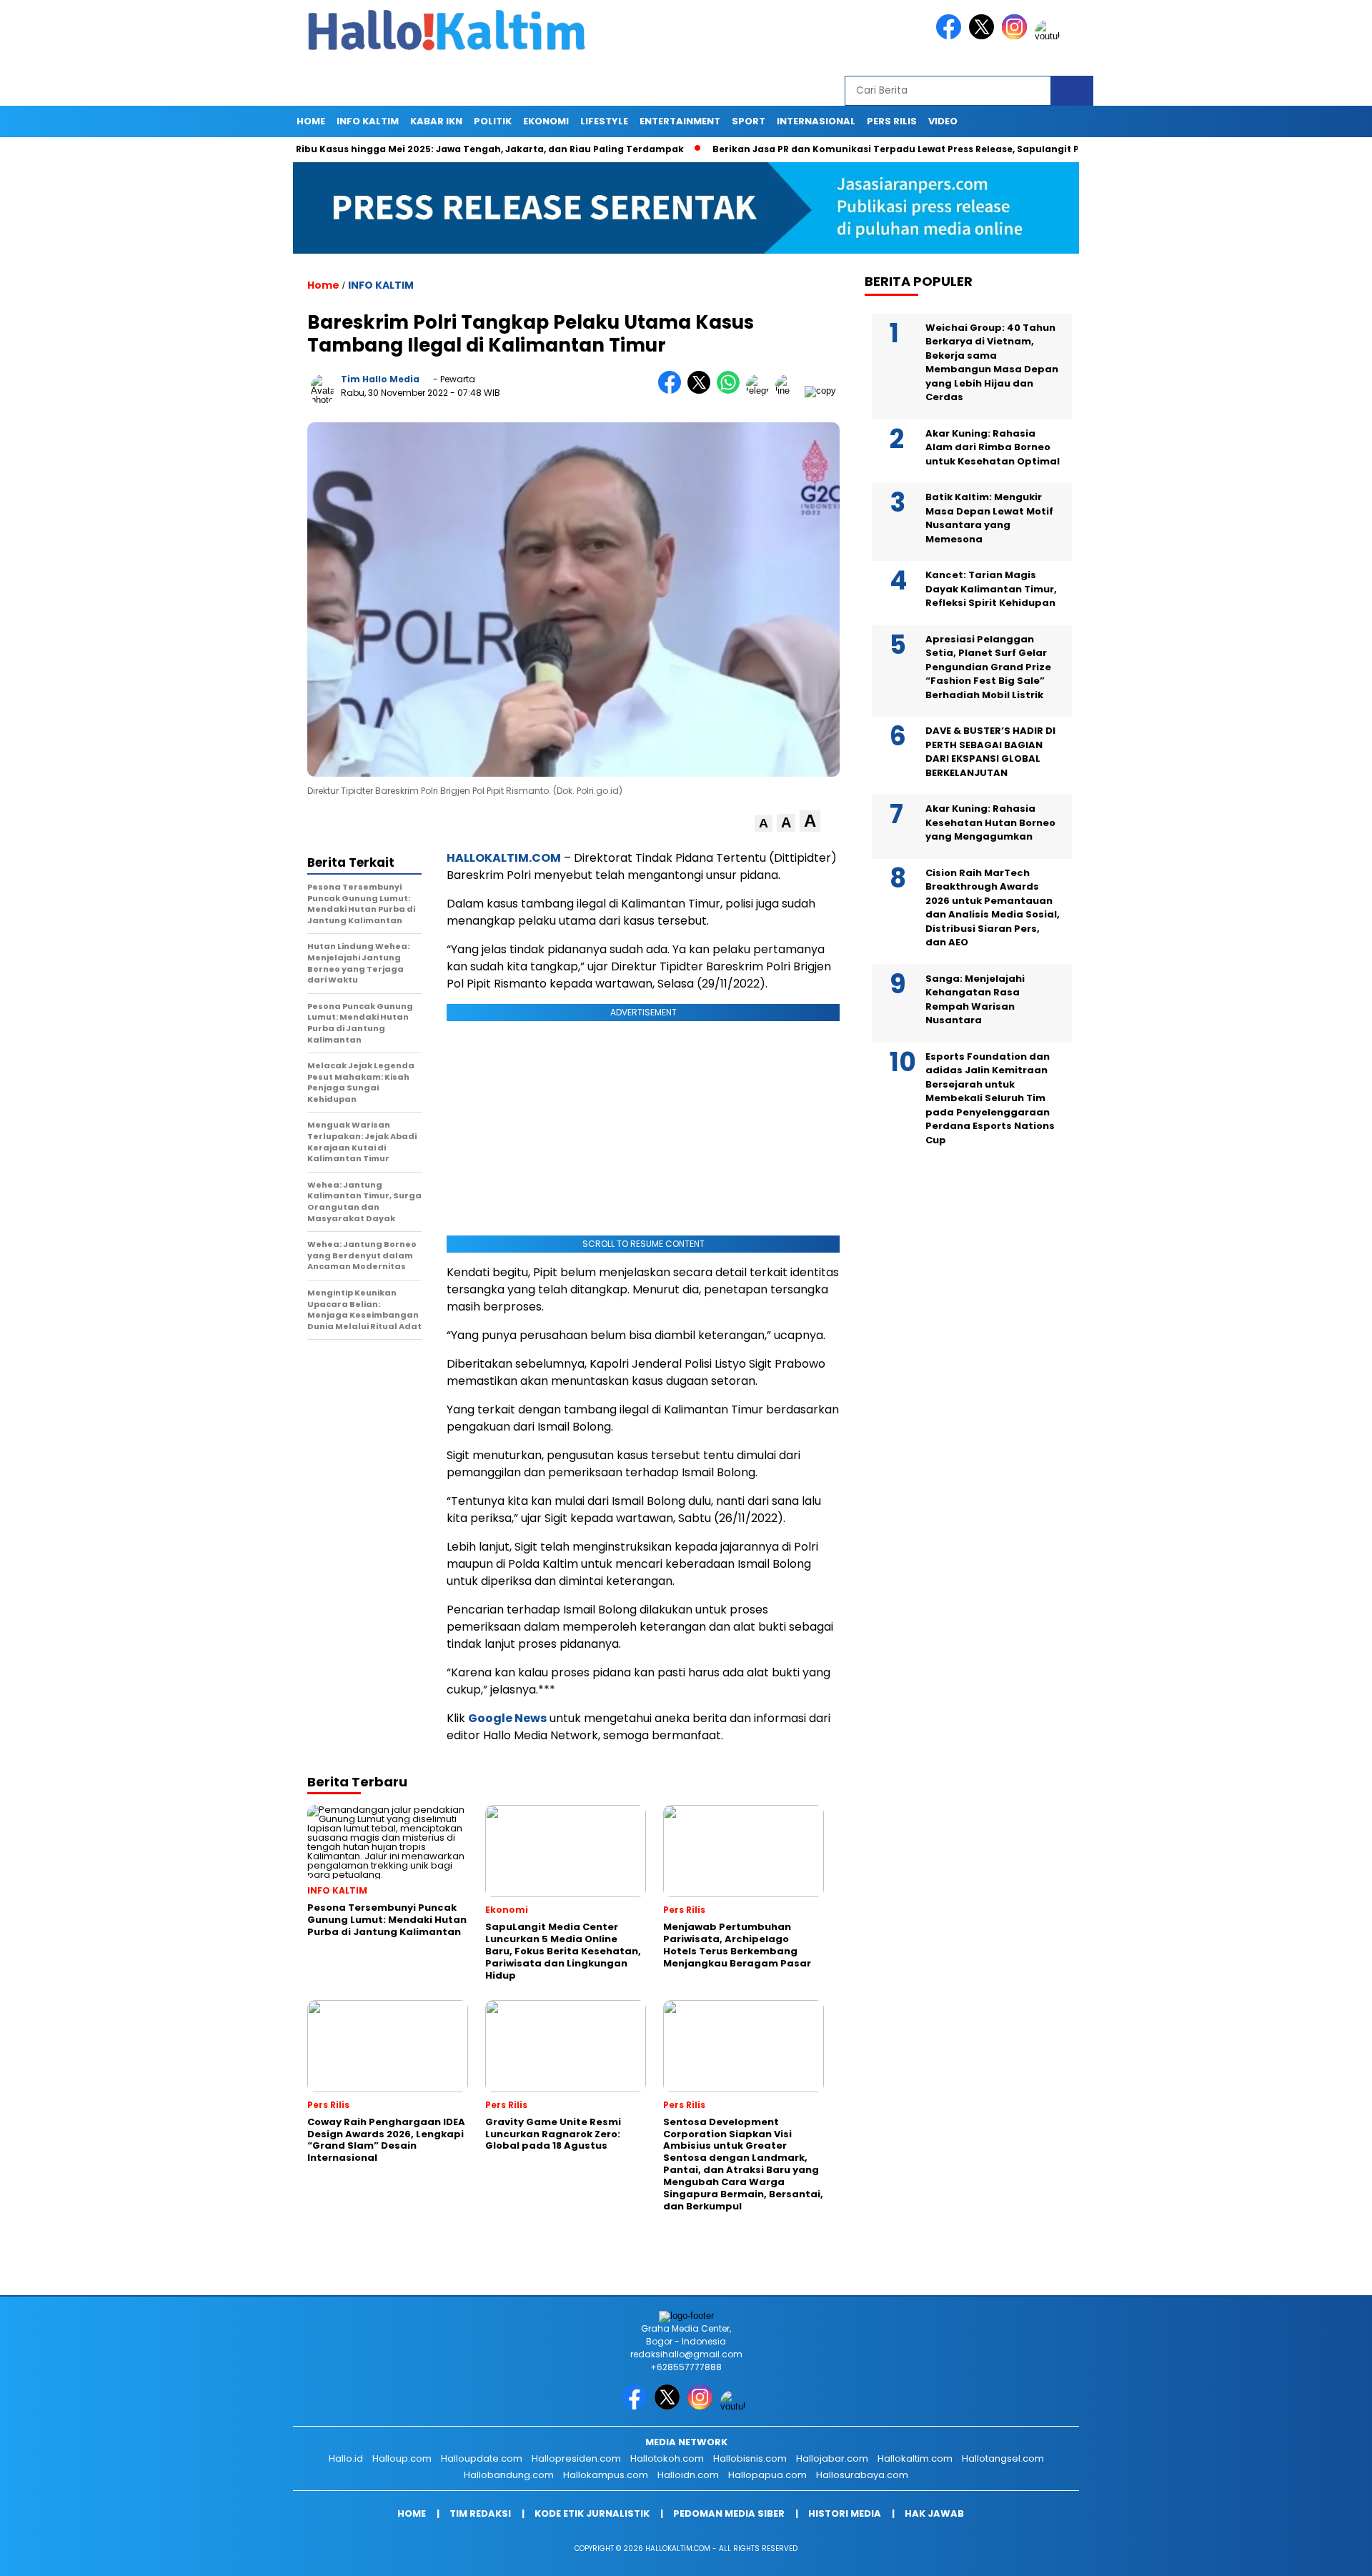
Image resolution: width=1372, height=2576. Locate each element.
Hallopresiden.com (576, 2458)
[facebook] (951, 36)
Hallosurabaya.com (862, 2475)
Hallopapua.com (767, 2475)
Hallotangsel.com (1003, 2458)
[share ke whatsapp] (731, 391)
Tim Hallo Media (380, 379)
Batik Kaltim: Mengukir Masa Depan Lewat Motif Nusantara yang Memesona (989, 518)
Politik (493, 121)
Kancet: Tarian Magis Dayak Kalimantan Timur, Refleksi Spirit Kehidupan (991, 589)
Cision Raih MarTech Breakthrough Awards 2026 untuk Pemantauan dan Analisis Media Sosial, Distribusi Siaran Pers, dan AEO (993, 908)
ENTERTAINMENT (680, 121)
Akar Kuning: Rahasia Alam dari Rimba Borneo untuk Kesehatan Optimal (993, 447)
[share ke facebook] (673, 391)
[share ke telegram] (761, 391)
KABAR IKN (436, 121)
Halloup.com (402, 2458)
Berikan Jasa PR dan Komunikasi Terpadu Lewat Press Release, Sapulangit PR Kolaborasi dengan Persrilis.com (906, 149)
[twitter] (984, 36)
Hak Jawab (934, 2513)
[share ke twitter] (702, 391)
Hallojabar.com (832, 2458)
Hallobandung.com (509, 2475)
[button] (764, 824)
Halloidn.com (688, 2475)
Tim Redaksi (480, 2513)
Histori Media (845, 2513)
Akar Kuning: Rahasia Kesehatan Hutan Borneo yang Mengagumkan (990, 822)
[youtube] (1050, 36)
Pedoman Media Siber (729, 2513)
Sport (749, 121)
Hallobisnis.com (750, 2458)
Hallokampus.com (606, 2475)
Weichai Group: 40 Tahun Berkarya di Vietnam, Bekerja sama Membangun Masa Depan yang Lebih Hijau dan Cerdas (992, 363)
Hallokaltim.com (915, 2458)
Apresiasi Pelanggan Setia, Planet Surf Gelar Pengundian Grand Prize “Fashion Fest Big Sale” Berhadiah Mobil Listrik (988, 667)
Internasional (816, 121)
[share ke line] (790, 391)
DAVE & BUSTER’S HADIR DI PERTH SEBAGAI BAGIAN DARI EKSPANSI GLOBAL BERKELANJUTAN (990, 752)
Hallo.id (346, 2458)
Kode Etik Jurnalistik (592, 2513)
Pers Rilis (892, 121)
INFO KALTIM (368, 121)
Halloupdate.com (482, 2458)
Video (943, 121)
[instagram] (1017, 36)
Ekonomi (546, 121)
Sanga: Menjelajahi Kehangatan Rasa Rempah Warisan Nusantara (975, 1000)
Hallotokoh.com (667, 2458)
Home (311, 121)
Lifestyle (604, 121)
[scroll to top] (1319, 2554)
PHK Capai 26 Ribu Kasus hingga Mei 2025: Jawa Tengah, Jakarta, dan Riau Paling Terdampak (383, 149)
